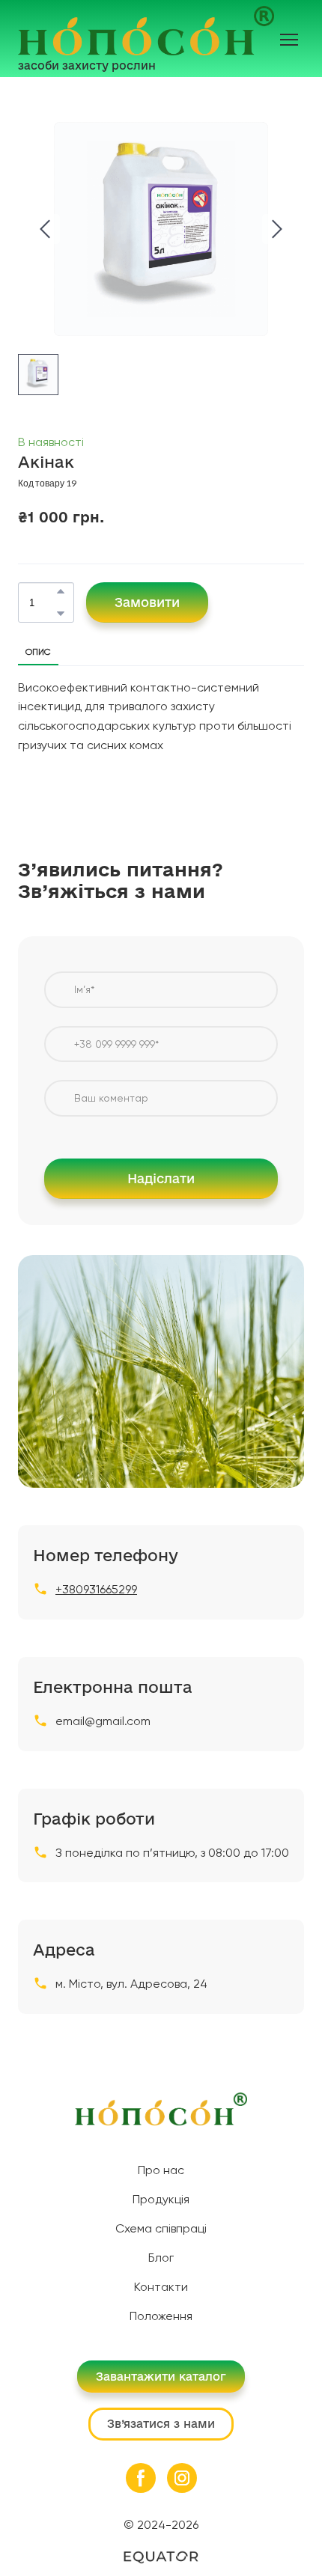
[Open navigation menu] (289, 40)
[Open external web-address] (161, 2557)
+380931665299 (96, 1589)
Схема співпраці (161, 2228)
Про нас (161, 2170)
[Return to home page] (146, 31)
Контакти (161, 2287)
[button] (61, 591)
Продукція (161, 2199)
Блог (161, 2258)
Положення (161, 2316)
